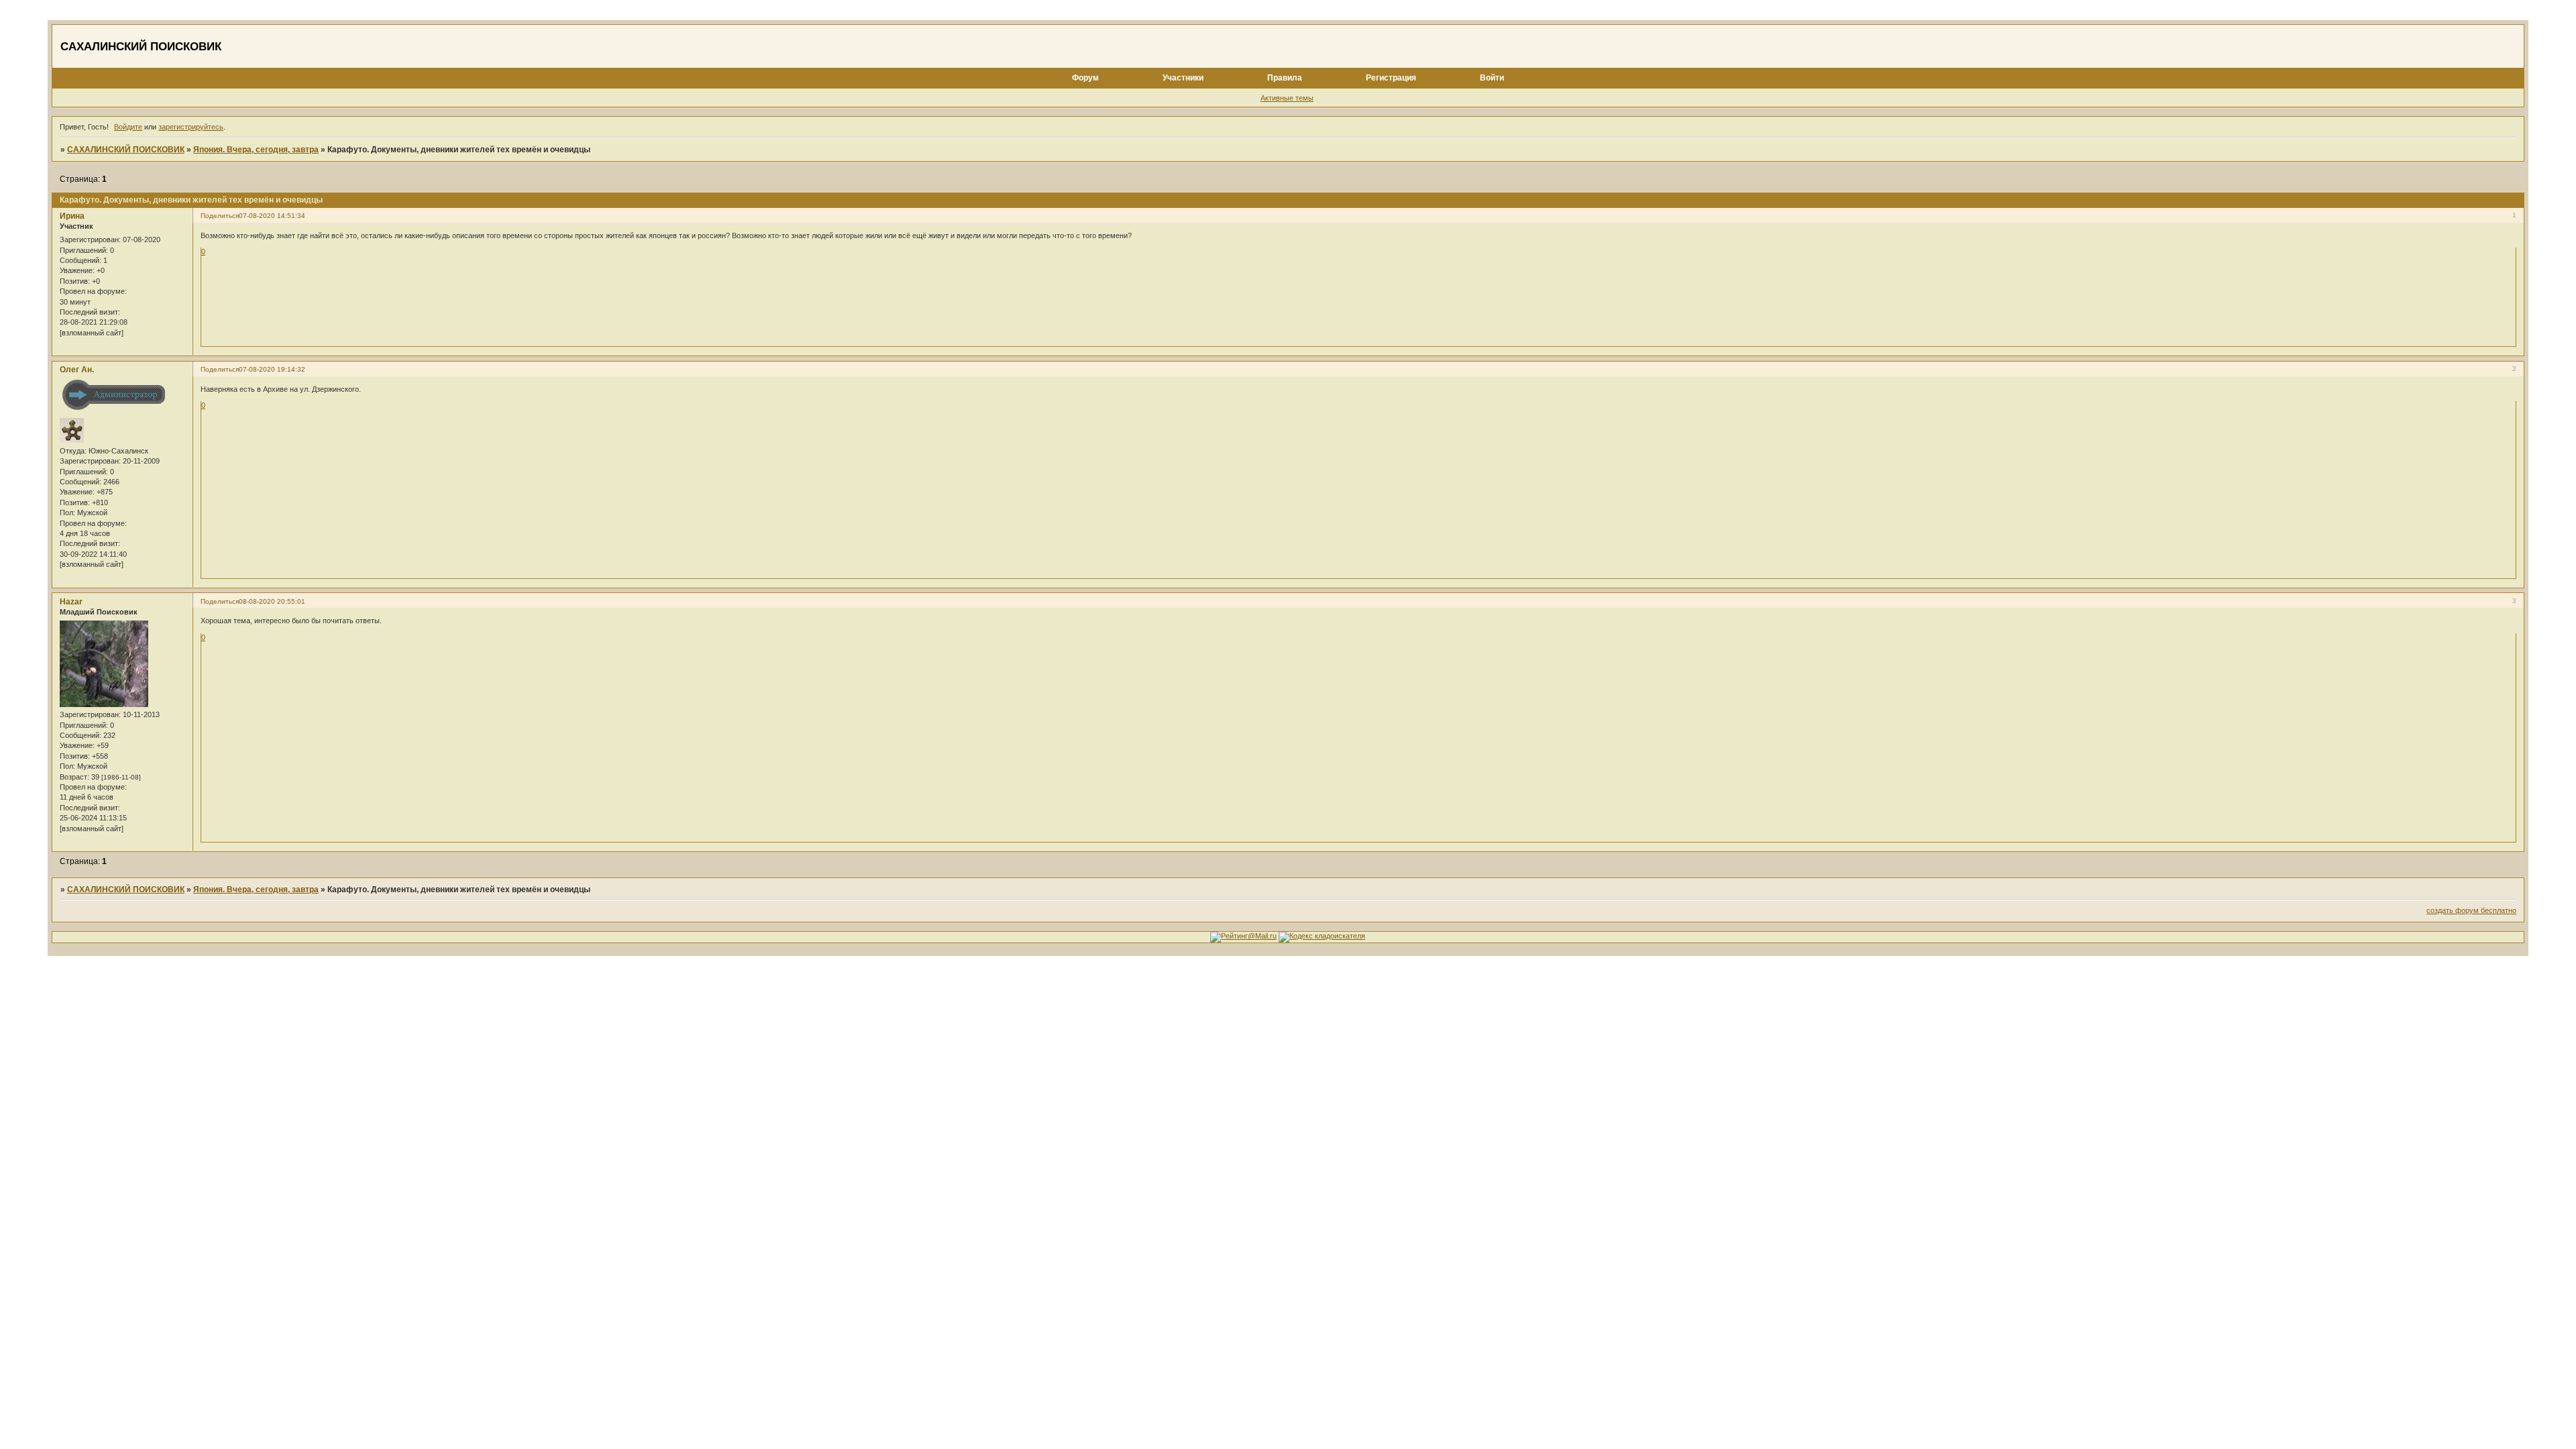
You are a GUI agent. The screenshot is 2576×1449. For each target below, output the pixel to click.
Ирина (72, 216)
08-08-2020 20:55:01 (272, 601)
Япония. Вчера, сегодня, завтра (256, 150)
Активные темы (1287, 98)
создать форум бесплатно (2471, 910)
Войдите (128, 127)
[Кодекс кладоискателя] (1322, 936)
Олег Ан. (77, 370)
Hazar (71, 602)
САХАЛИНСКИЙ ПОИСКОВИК (126, 150)
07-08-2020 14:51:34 (272, 216)
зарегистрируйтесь (191, 127)
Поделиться (220, 216)
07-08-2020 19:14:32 (272, 369)
